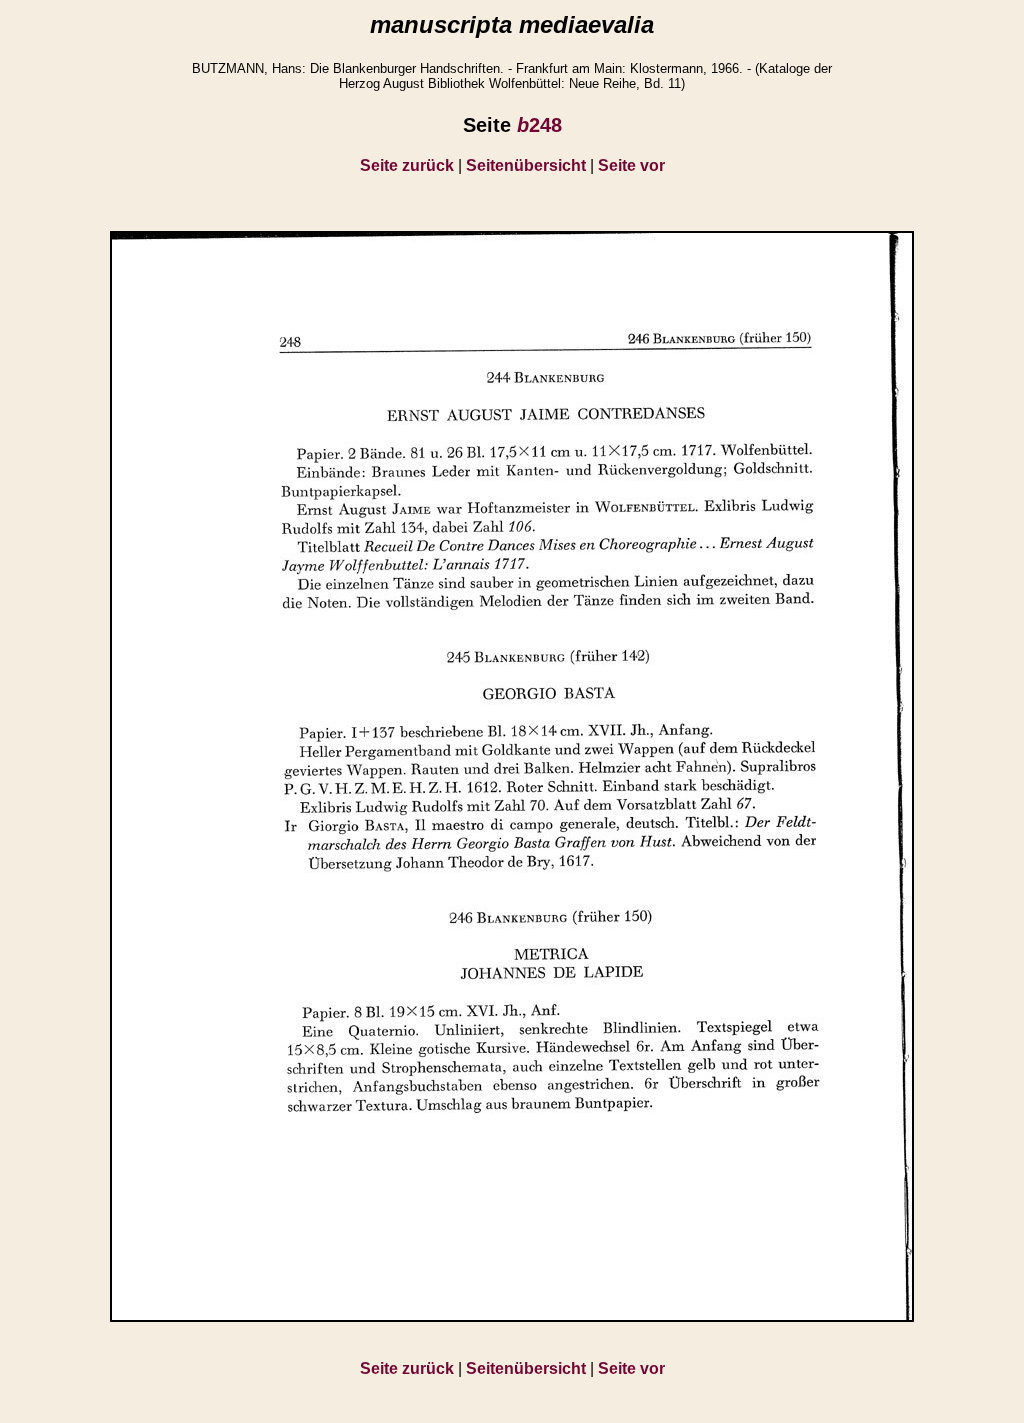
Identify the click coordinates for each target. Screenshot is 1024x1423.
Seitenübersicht (526, 165)
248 (539, 125)
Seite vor (631, 165)
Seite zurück (407, 165)
